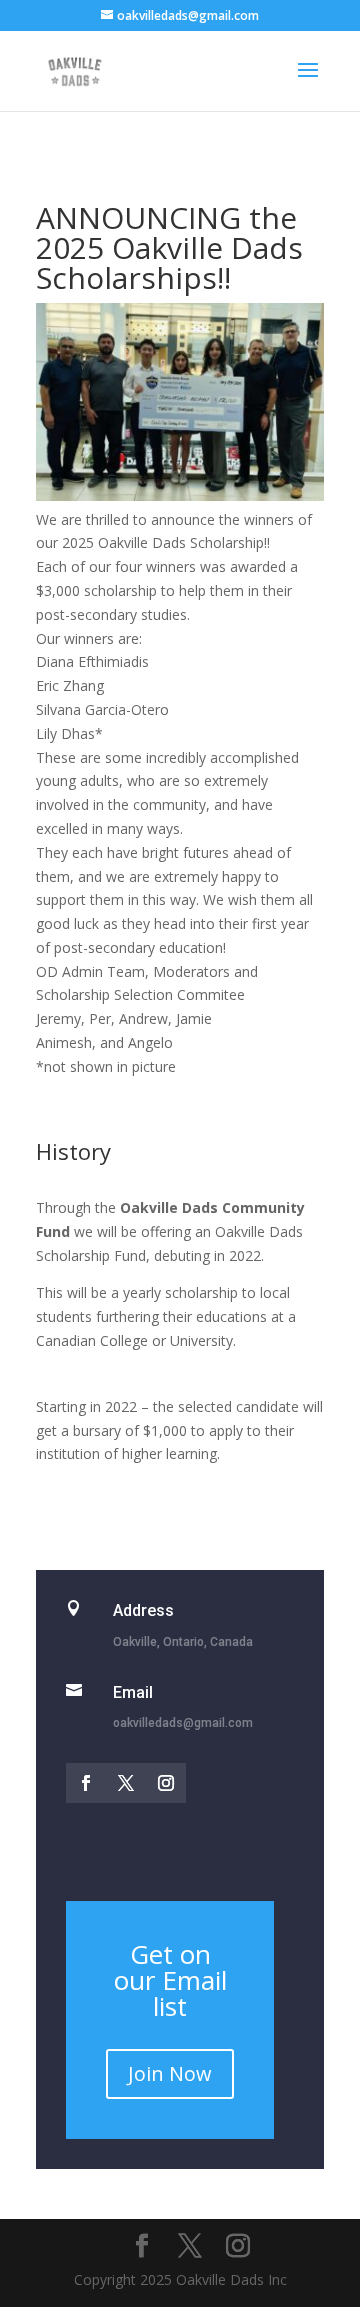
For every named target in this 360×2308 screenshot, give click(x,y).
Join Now (170, 2073)
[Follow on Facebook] (86, 1783)
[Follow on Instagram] (166, 1783)
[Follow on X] (126, 1783)
